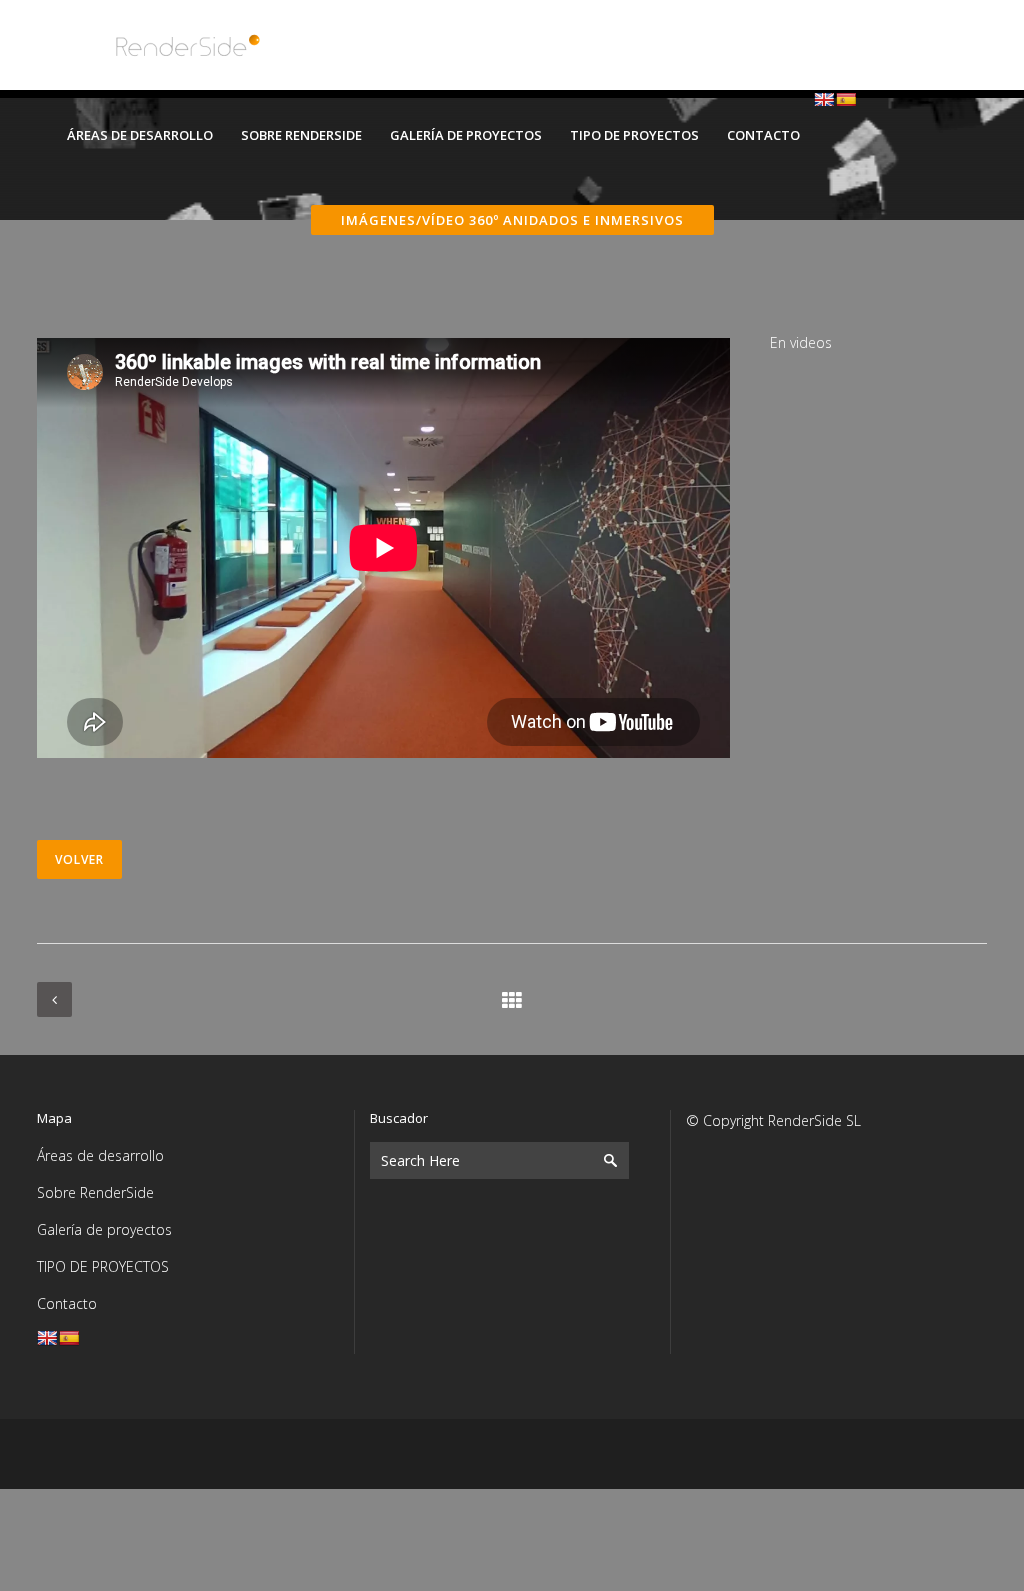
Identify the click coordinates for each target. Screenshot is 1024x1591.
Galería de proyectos (104, 1229)
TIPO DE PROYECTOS (103, 1266)
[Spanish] (846, 99)
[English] (824, 99)
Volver (79, 859)
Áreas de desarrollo (100, 1155)
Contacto (67, 1303)
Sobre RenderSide (95, 1192)
